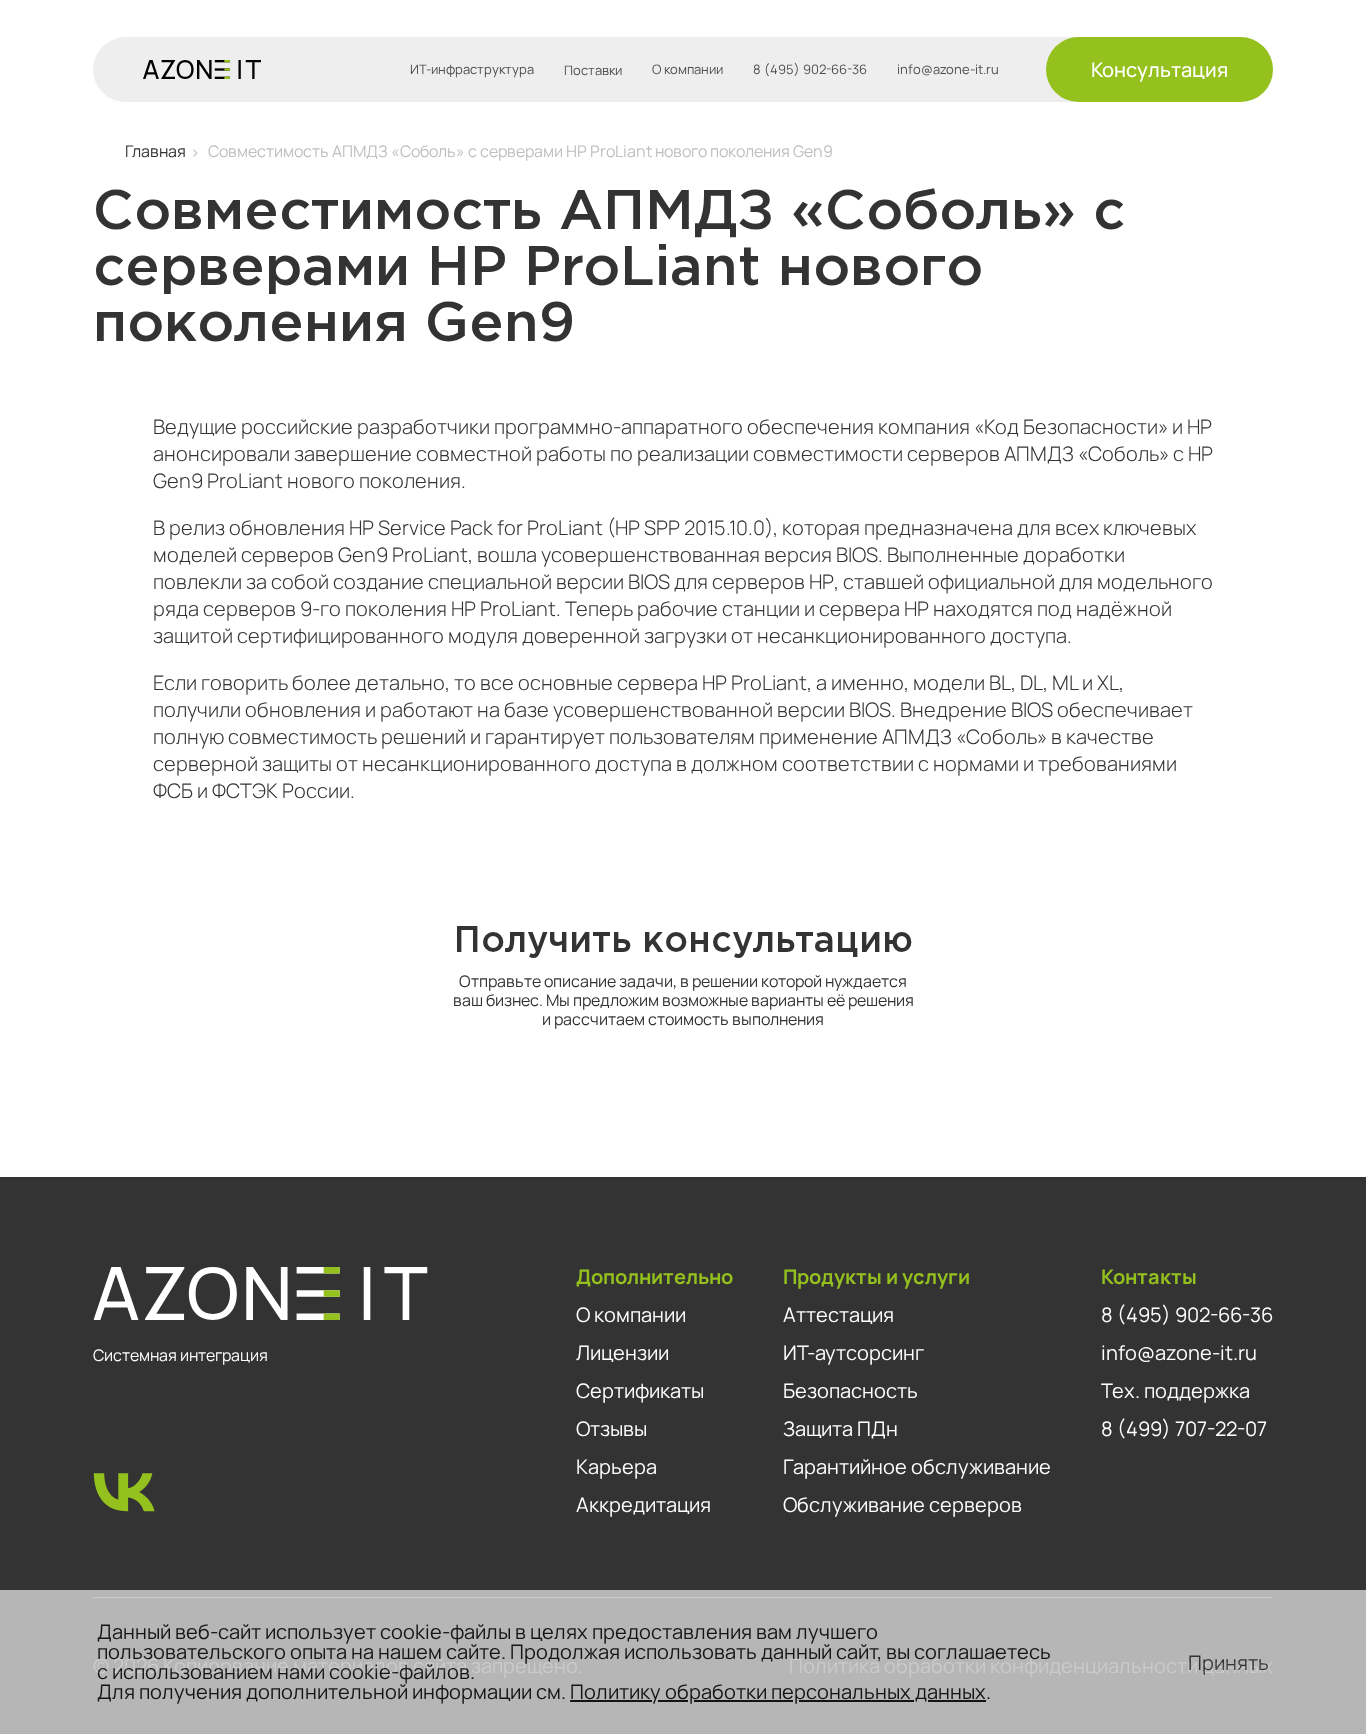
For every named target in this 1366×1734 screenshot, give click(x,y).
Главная (155, 151)
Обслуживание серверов (902, 1504)
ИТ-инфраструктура (472, 69)
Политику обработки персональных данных (778, 1691)
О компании (687, 69)
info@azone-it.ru (948, 69)
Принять (1228, 1662)
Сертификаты (640, 1390)
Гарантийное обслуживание (917, 1466)
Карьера (616, 1466)
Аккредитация (643, 1504)
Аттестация (838, 1314)
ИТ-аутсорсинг (853, 1352)
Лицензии (622, 1352)
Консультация (1159, 69)
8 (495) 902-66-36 (810, 69)
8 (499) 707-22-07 (1184, 1428)
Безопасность (850, 1390)
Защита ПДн (840, 1428)
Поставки (593, 70)
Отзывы (611, 1428)
